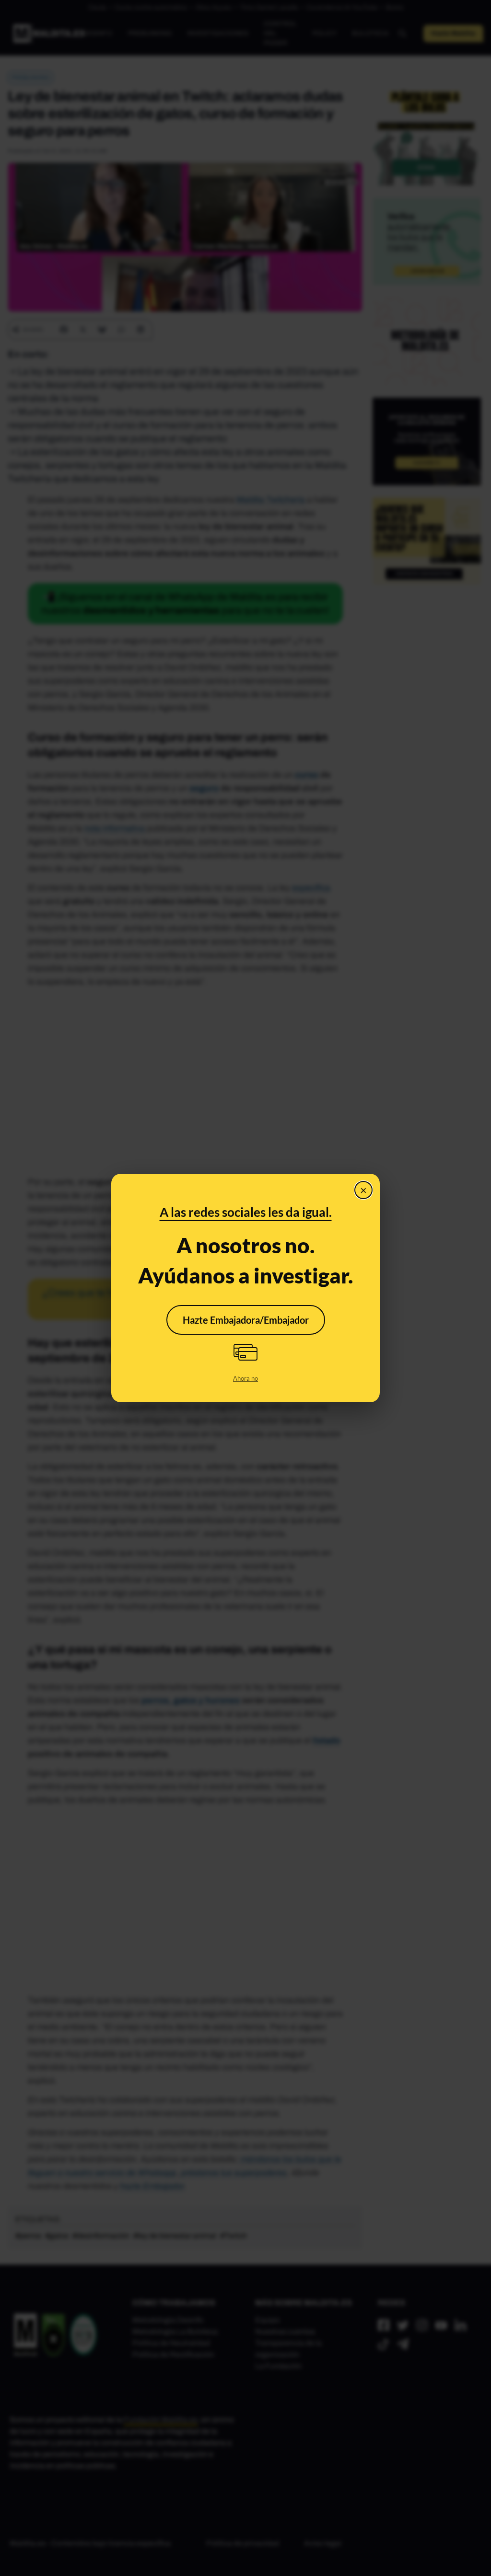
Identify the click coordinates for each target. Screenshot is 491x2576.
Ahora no (245, 1378)
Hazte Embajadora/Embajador (246, 1320)
